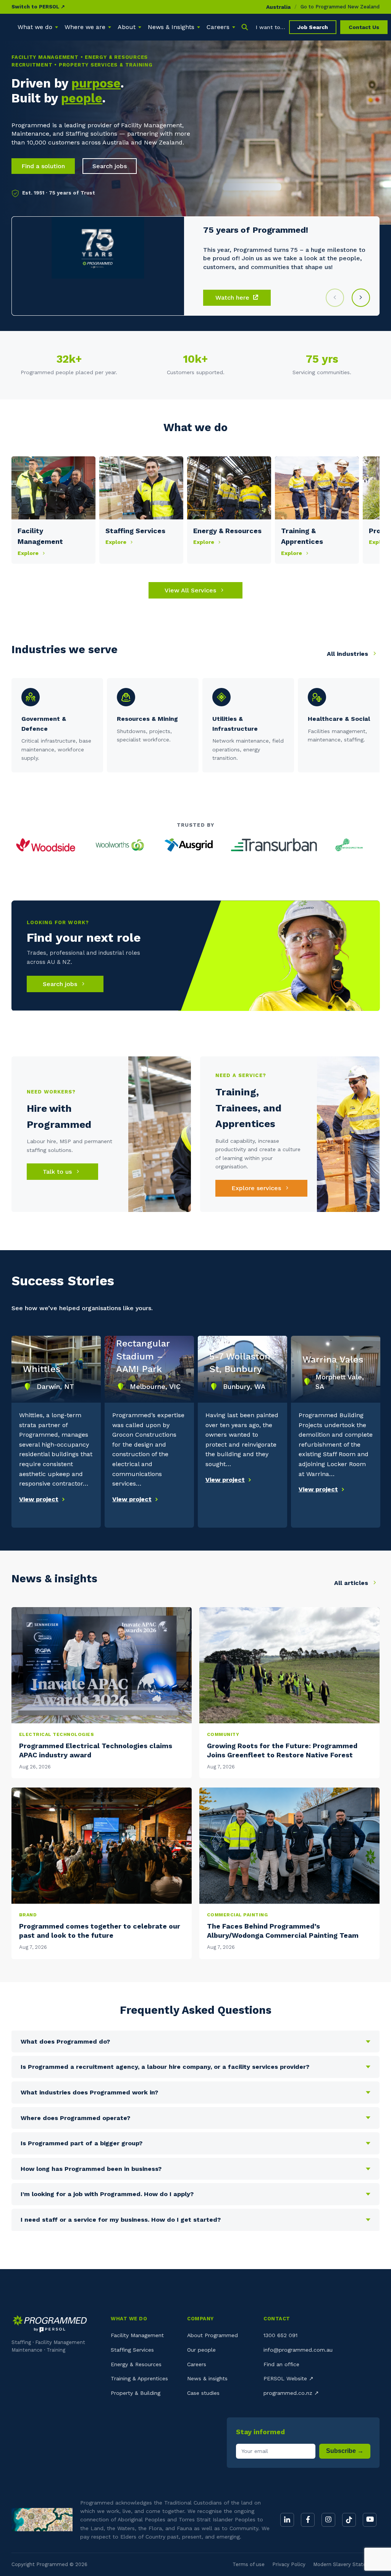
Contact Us (364, 27)
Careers (197, 2364)
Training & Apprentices (139, 2378)
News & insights (207, 2378)
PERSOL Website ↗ (288, 2378)
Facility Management (137, 2335)
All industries (348, 654)
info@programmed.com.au (298, 2350)
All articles (352, 1583)
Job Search (313, 27)
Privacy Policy (289, 2564)
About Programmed (212, 2335)
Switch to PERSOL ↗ (38, 7)
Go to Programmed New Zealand (340, 7)
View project (39, 1499)
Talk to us (58, 1172)
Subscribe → (345, 2451)
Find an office (281, 2364)
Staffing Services (132, 2350)
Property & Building (136, 2393)
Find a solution (43, 166)
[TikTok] (349, 2520)
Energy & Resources (136, 2364)
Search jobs (110, 166)
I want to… (271, 27)
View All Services (191, 590)
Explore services (257, 1188)
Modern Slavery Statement (346, 2564)
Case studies (203, 2393)
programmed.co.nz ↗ (291, 2393)
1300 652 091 (280, 2335)
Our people (201, 2350)
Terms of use (249, 2564)
